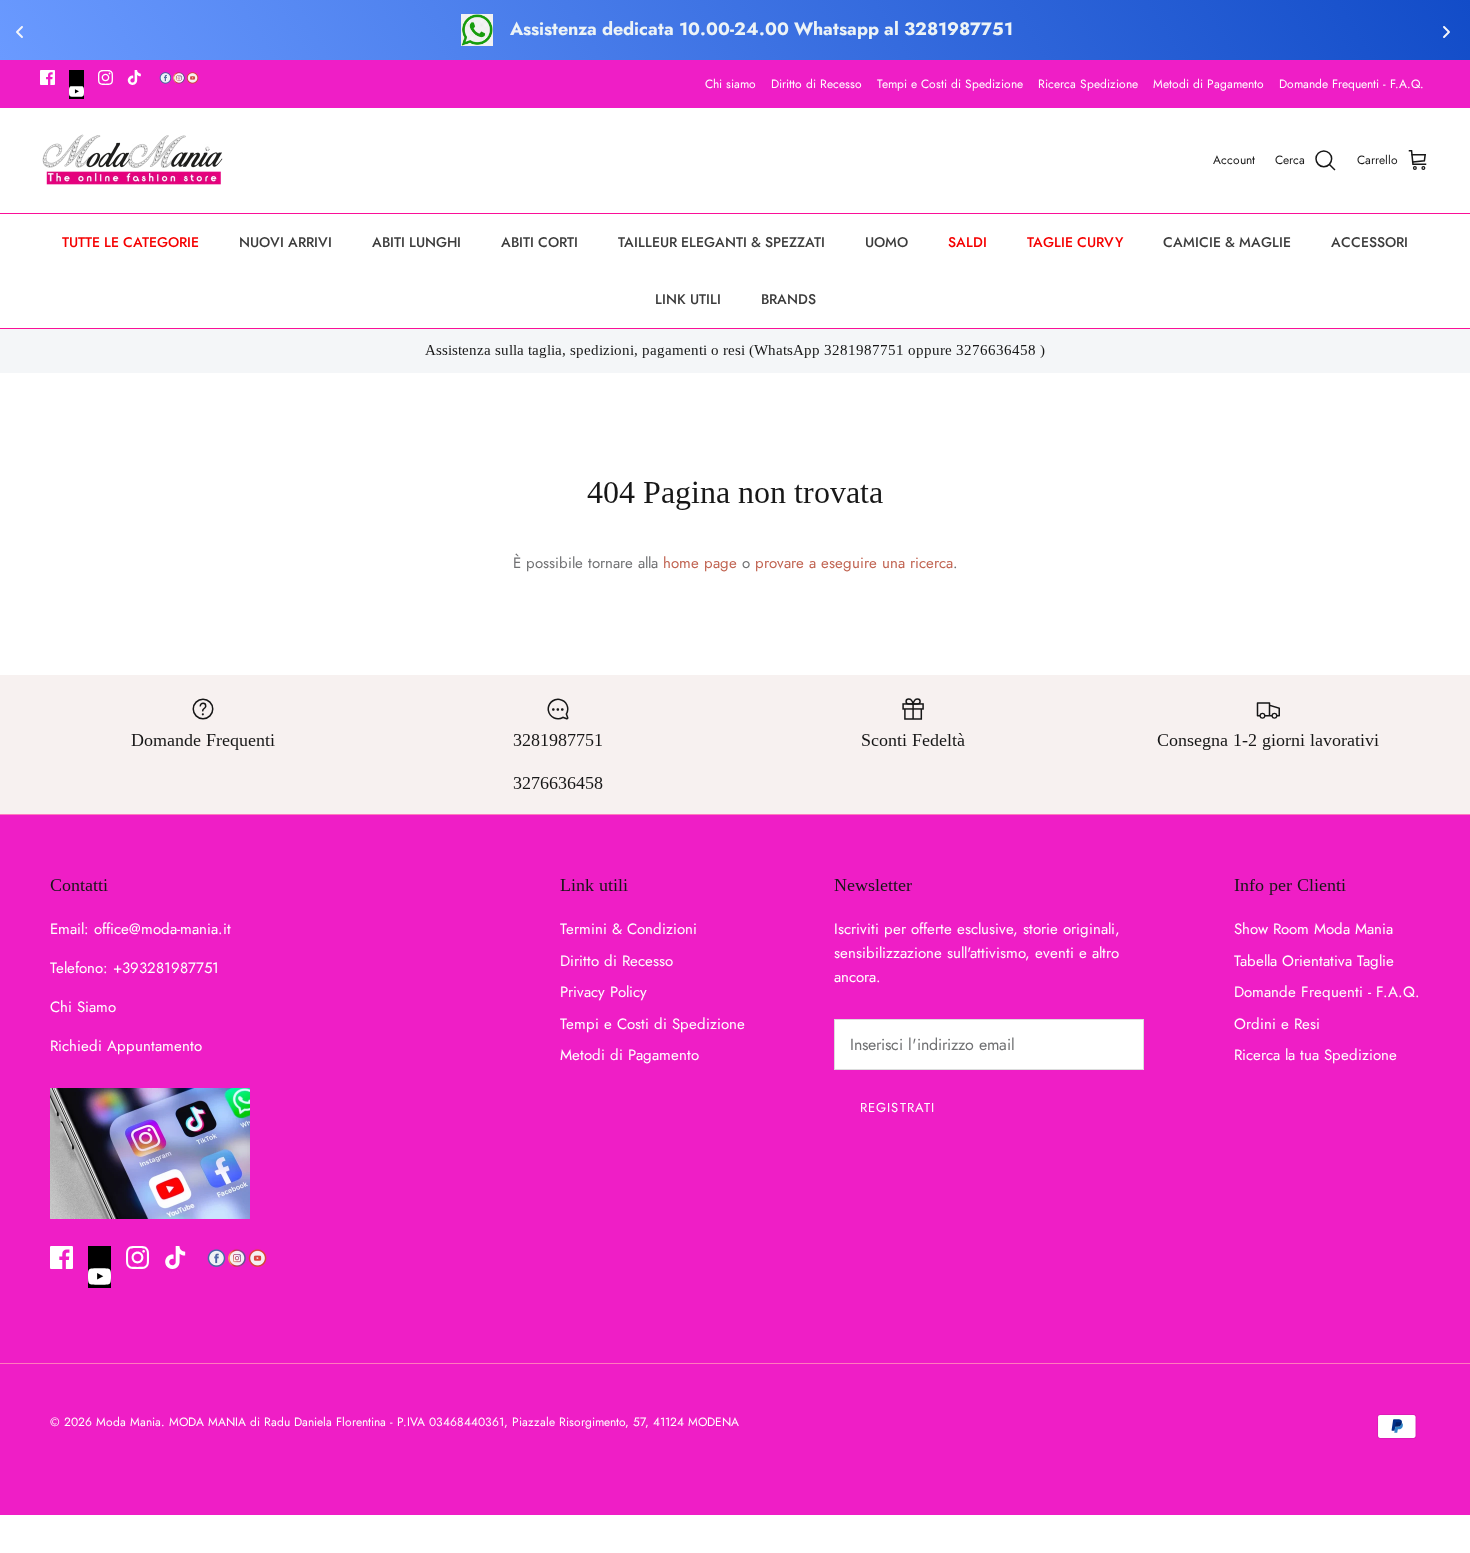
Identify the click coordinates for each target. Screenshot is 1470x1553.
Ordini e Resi (1277, 1024)
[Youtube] (76, 84)
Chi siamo (730, 84)
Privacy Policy (603, 992)
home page (700, 563)
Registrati (897, 1107)
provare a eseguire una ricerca (854, 563)
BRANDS (788, 299)
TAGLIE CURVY (1075, 242)
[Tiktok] (134, 77)
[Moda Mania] (132, 160)
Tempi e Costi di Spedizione (950, 84)
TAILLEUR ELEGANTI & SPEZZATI (721, 242)
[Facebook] (47, 77)
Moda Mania (128, 1422)
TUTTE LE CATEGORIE (130, 242)
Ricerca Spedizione (1088, 84)
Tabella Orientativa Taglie (1314, 961)
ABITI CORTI (539, 242)
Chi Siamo (83, 1007)
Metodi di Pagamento (1208, 84)
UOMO (886, 242)
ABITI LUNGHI (416, 242)
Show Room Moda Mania (1313, 929)
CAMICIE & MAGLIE (1227, 242)
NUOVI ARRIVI (285, 242)
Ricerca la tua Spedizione (1315, 1055)
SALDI (967, 242)
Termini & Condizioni (628, 929)
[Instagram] (105, 77)
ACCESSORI (1369, 242)
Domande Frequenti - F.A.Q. (1351, 84)
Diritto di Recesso (816, 84)
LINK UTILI (688, 299)
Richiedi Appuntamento (126, 1046)
